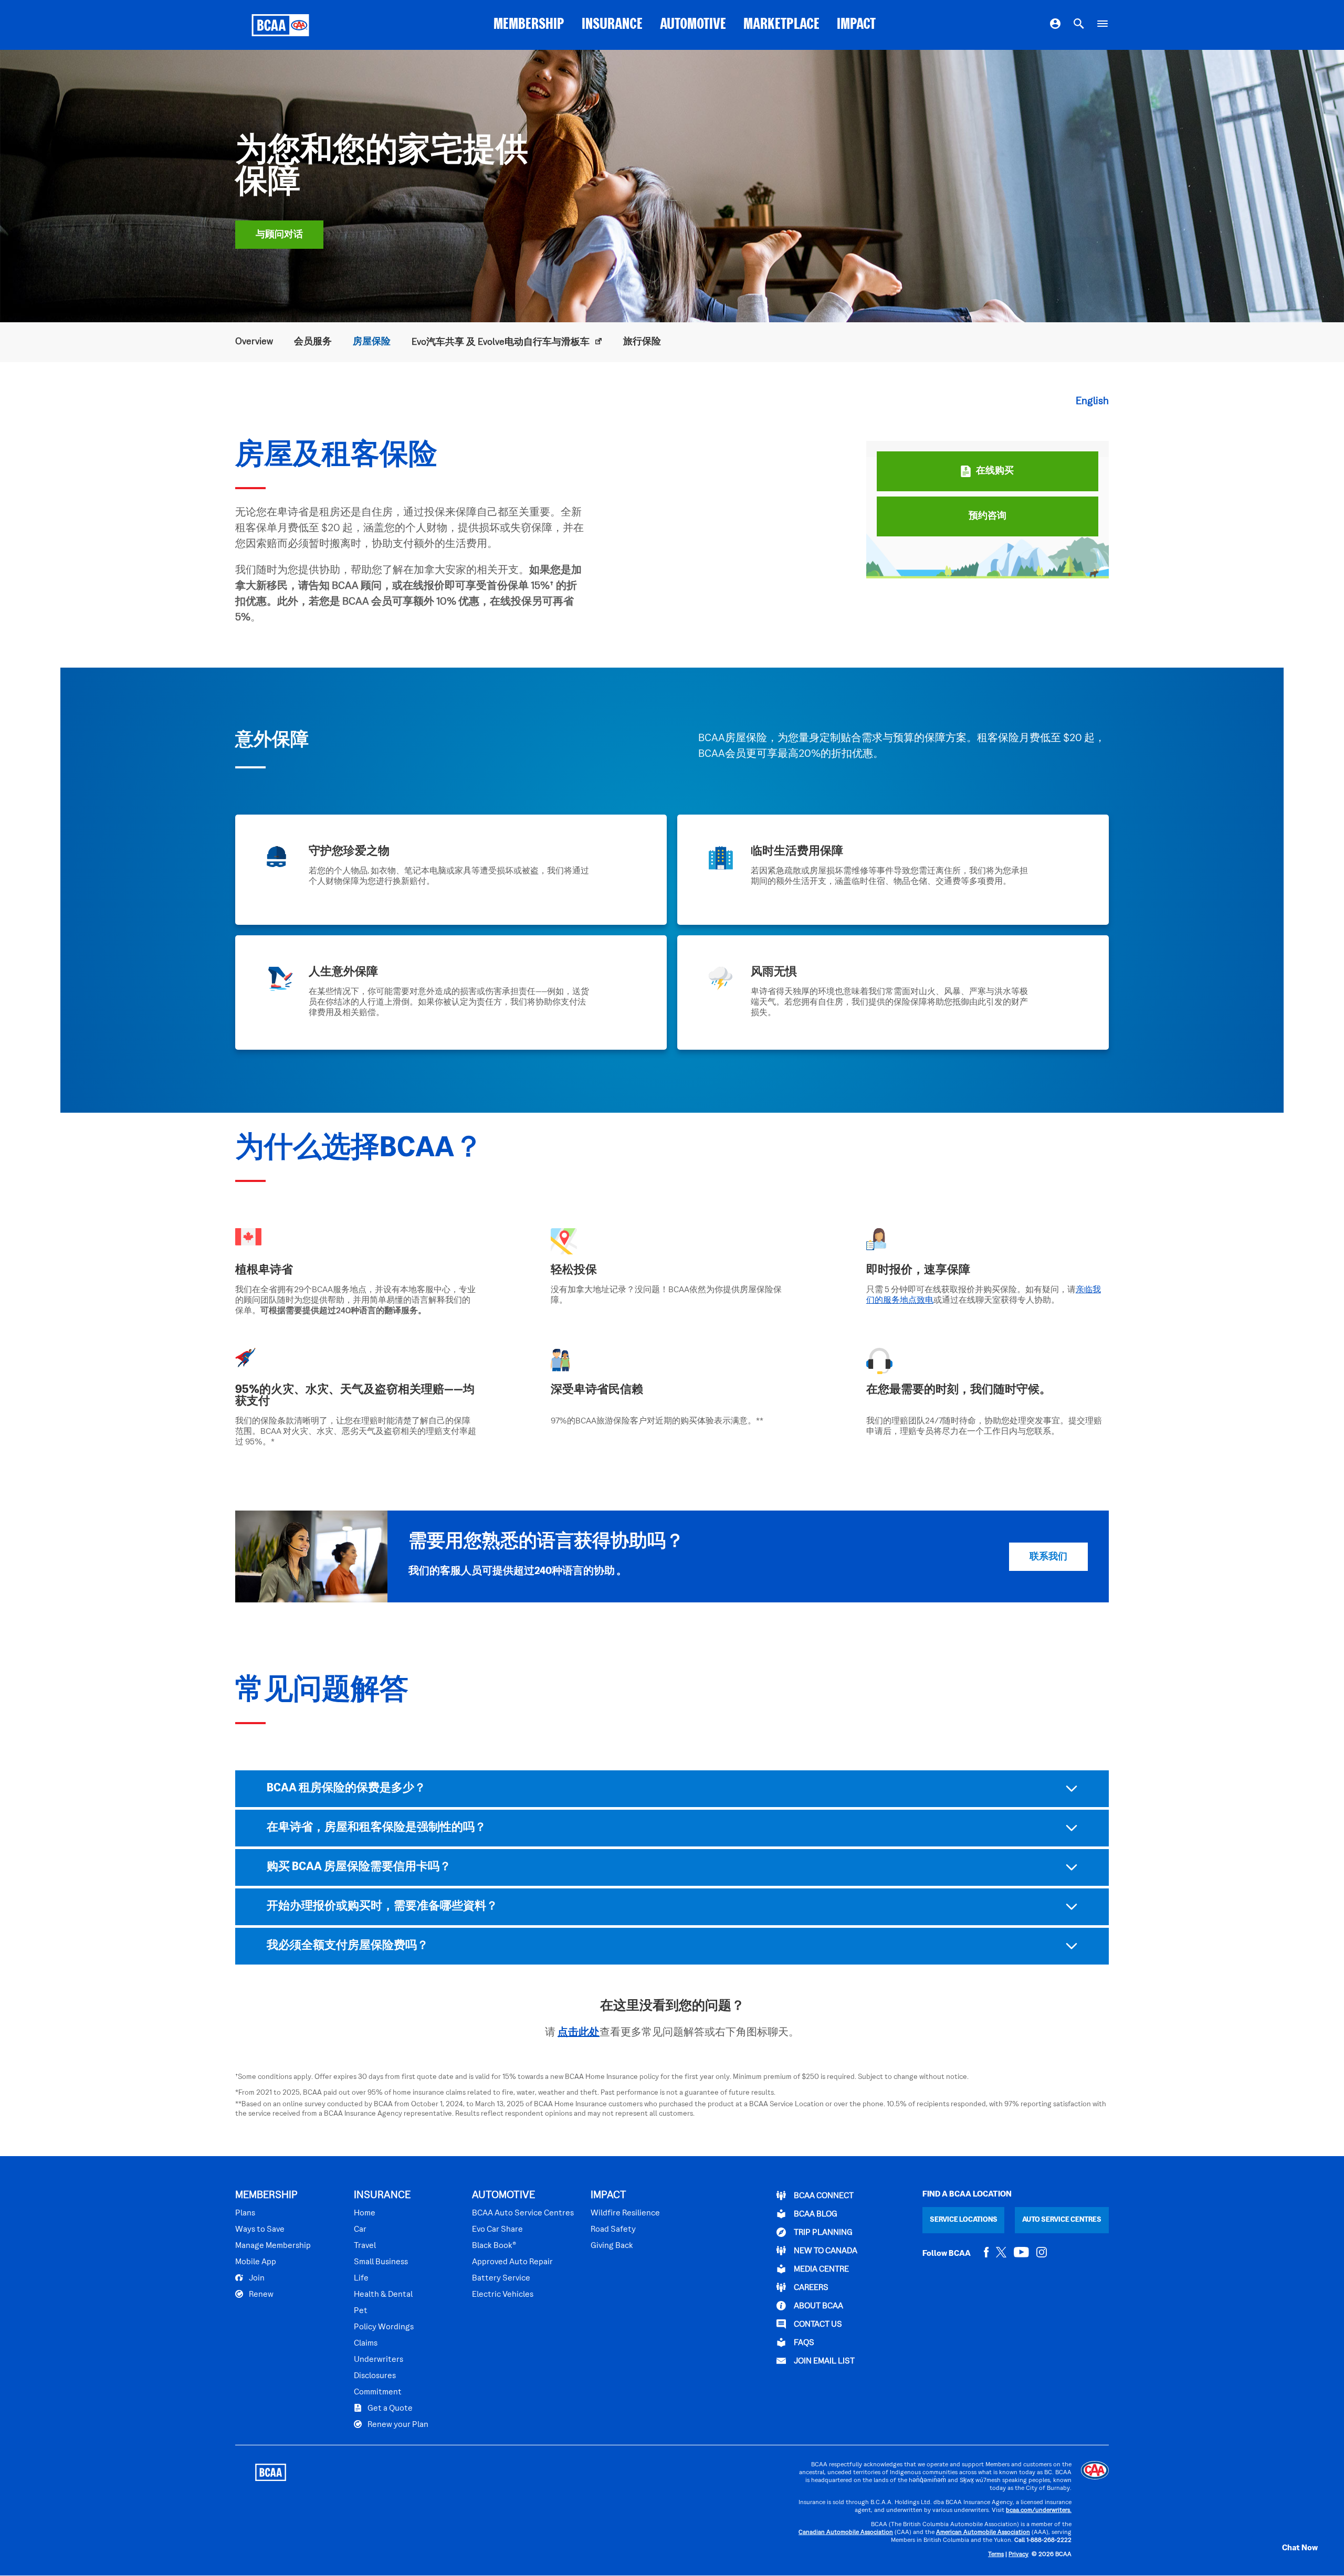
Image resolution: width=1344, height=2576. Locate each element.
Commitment (378, 2392)
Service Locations (964, 2220)
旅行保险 (642, 342)
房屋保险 (372, 342)
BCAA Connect (823, 2196)
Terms (996, 2555)
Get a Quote (389, 2409)
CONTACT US (817, 2325)
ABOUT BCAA (818, 2306)
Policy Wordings (384, 2327)
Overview (254, 342)
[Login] (1055, 25)
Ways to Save (260, 2230)
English (1092, 402)
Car (360, 2230)
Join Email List (823, 2361)
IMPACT (856, 25)
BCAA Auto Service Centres (523, 2213)
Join (256, 2278)
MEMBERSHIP (529, 25)
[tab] (672, 1789)
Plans (245, 2213)
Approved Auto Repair (512, 2262)
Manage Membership (273, 2246)
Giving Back (612, 2246)
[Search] (1079, 25)
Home (365, 2213)
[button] (1289, 2548)
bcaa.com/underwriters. (1039, 2511)
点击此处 (579, 2033)
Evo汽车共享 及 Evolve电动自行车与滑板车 (502, 342)
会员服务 (313, 342)
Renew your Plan (397, 2425)
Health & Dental (383, 2295)
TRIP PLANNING (822, 2233)
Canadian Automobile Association (846, 2533)
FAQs (803, 2343)
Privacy (1018, 2555)
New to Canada (825, 2251)
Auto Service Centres (1062, 2220)
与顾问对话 (279, 235)
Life (361, 2278)
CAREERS (810, 2288)
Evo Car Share (497, 2230)
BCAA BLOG (815, 2214)
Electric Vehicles (503, 2295)
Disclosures (375, 2376)
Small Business (381, 2262)
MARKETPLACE (781, 25)
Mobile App (256, 2262)
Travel (365, 2246)
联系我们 (1048, 1557)
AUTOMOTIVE (693, 25)
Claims (366, 2343)
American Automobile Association (983, 2533)
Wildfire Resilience (625, 2213)
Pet (361, 2311)
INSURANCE (612, 25)
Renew (260, 2295)
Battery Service (501, 2278)
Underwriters (379, 2360)
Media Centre (821, 2269)
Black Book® (494, 2246)
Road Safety (613, 2230)
